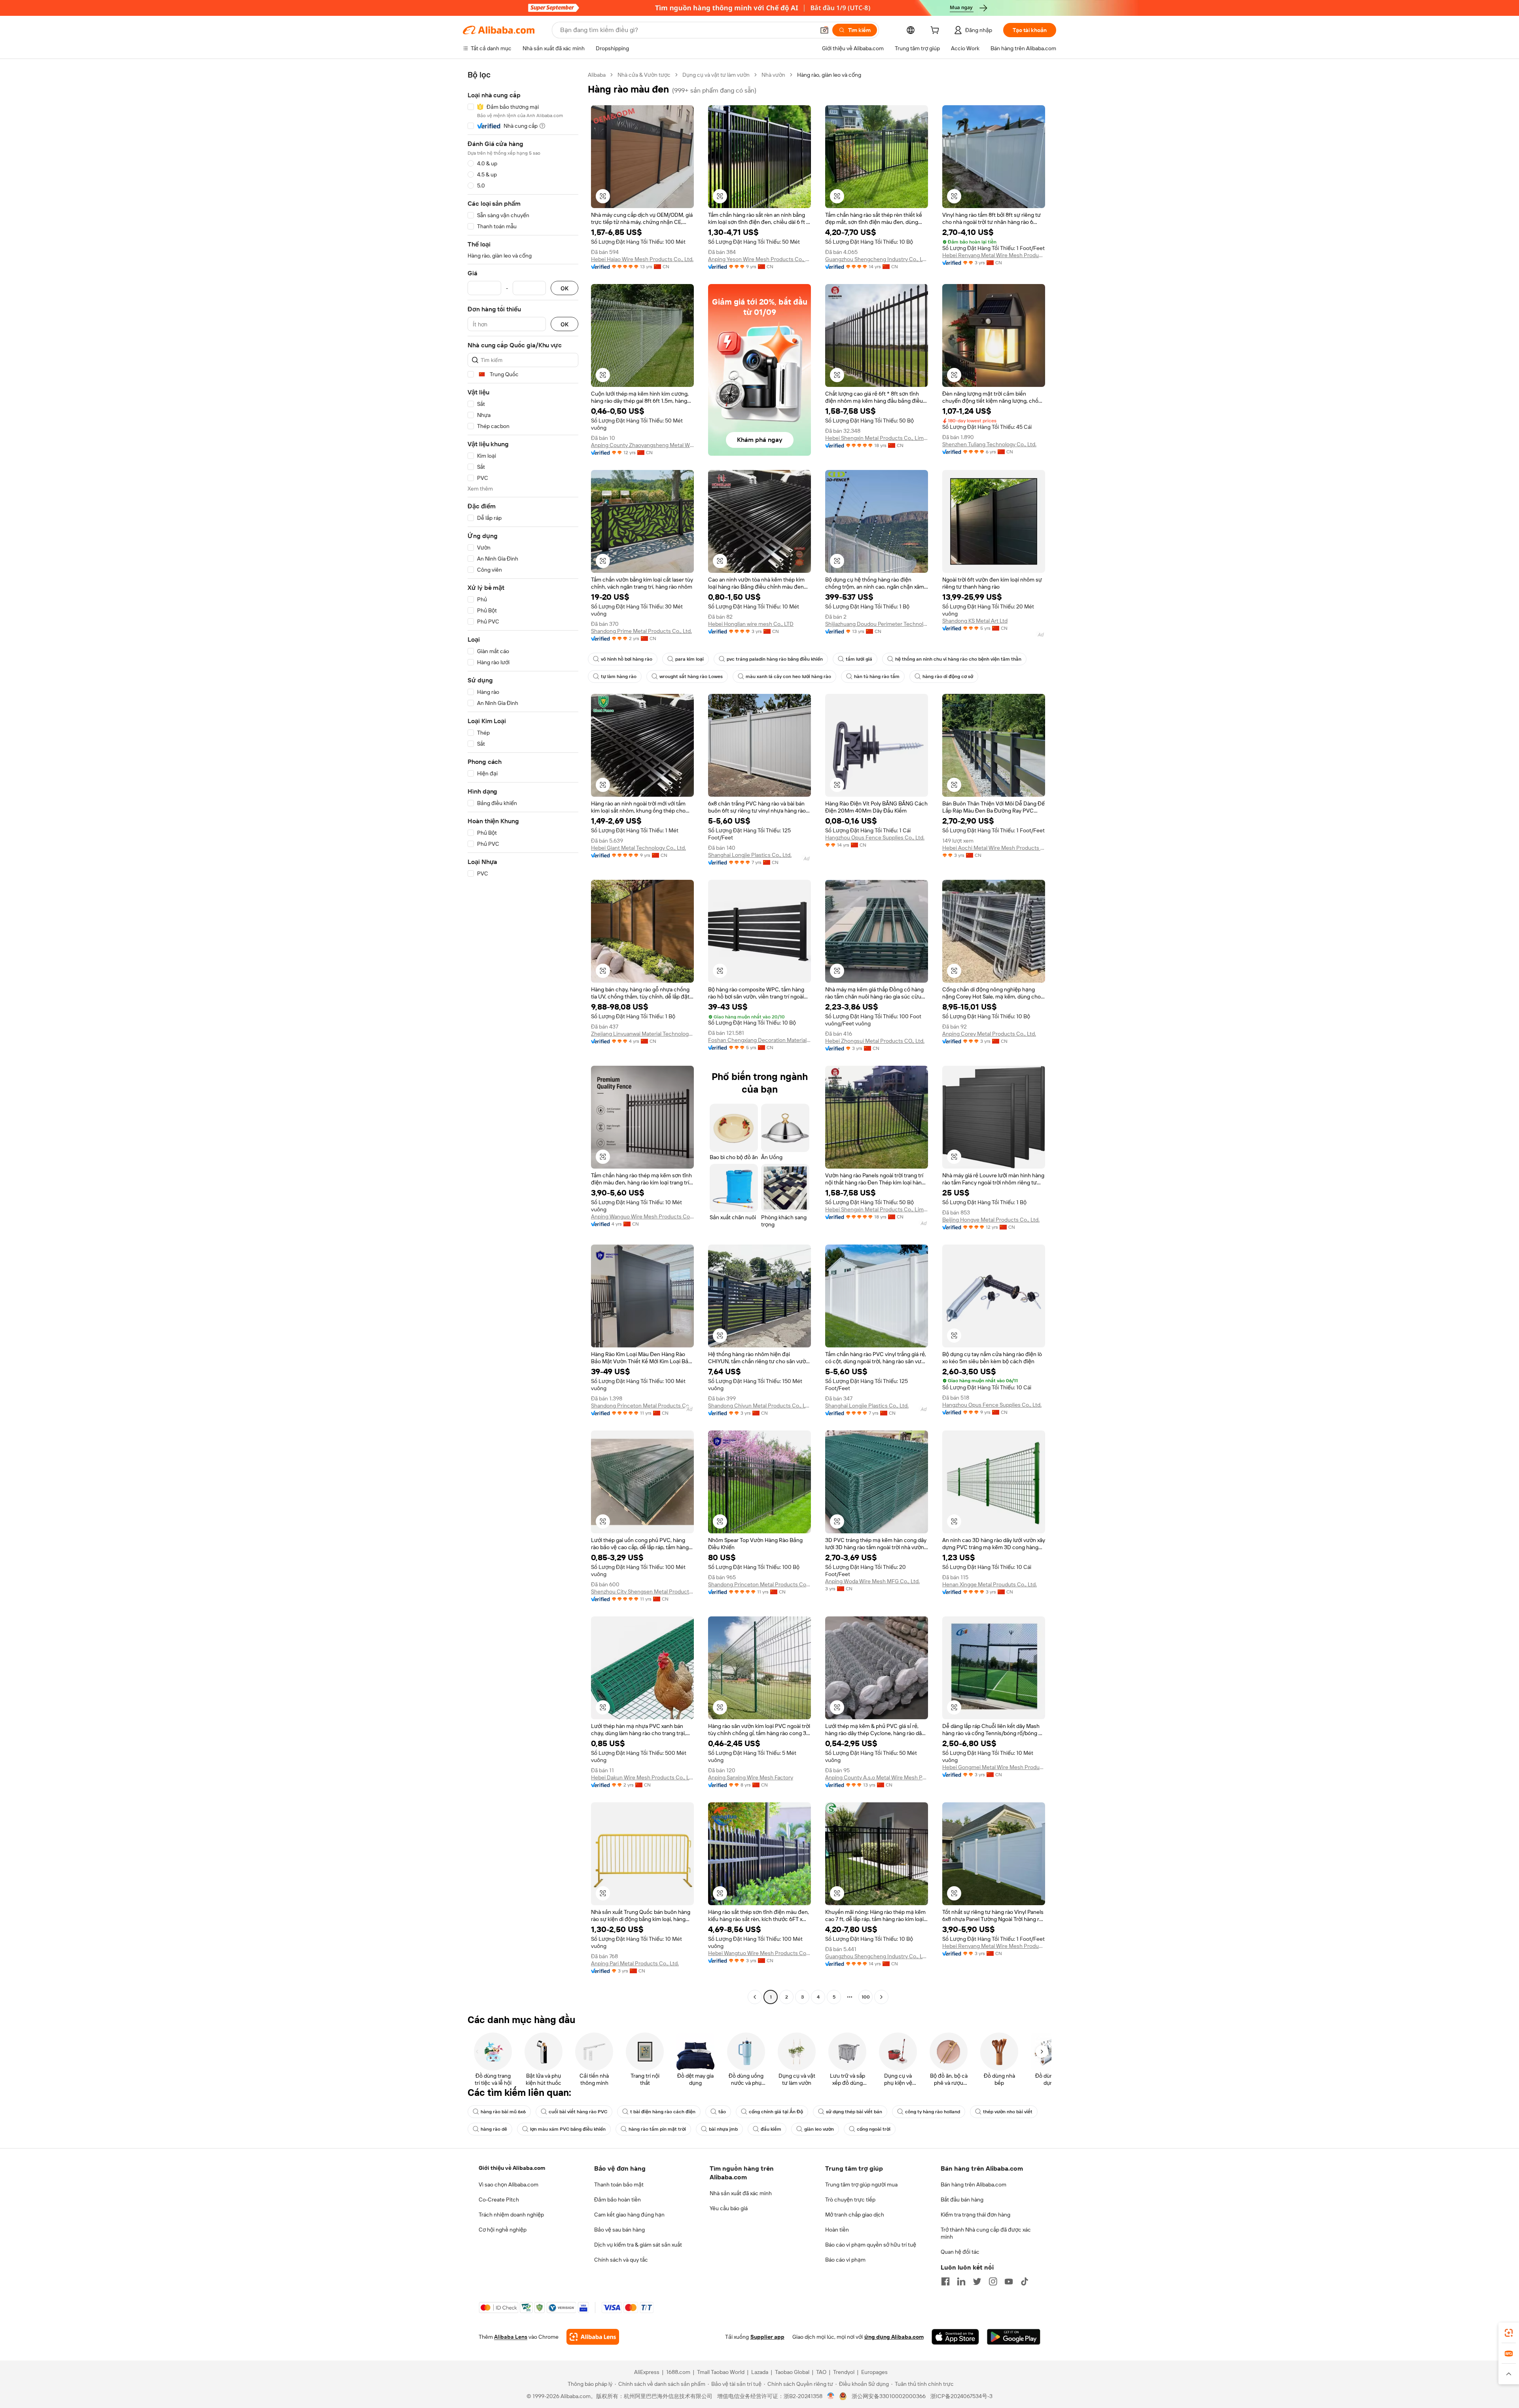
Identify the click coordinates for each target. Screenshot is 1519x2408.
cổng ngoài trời (874, 2129)
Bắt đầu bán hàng (962, 2200)
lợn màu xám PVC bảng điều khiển (568, 2129)
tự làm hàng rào (619, 676)
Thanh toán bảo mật (619, 2184)
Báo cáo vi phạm (845, 2260)
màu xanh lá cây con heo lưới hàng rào (788, 676)
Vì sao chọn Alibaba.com (509, 2184)
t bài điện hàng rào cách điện (663, 2112)
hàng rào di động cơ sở (948, 676)
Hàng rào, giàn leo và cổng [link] (829, 75)
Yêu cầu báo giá (729, 2208)
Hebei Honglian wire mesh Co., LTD (751, 624)
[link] (1509, 2333)
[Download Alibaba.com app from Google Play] (1014, 2337)
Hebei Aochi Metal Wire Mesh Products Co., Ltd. (994, 848)
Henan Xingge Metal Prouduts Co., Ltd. (990, 1584)
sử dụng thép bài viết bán (854, 2112)
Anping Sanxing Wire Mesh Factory (751, 1777)
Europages (874, 2372)
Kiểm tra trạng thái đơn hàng (975, 2215)
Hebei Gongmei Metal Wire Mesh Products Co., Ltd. (994, 1767)
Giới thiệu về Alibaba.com (512, 2168)
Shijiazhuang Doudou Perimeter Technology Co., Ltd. (877, 624)
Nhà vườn (773, 75)
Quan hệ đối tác (960, 2252)
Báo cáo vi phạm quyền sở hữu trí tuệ (871, 2245)
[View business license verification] (831, 2396)
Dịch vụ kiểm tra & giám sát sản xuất (638, 2245)
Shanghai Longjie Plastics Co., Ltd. (750, 855)
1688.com (678, 2372)
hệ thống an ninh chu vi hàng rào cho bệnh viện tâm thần (958, 659)
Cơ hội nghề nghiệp (503, 2230)
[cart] (936, 31)
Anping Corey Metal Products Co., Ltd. (989, 1034)
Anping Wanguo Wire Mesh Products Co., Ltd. (642, 1216)
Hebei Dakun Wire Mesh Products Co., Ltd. (642, 1777)
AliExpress (647, 2372)
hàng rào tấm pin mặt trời (657, 2129)
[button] (824, 30)
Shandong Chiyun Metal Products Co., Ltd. (759, 1406)
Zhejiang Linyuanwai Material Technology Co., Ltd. (642, 1034)
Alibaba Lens (511, 2337)
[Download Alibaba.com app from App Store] (955, 2337)
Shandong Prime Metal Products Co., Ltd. (641, 631)
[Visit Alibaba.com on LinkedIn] (961, 2281)
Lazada (760, 2372)
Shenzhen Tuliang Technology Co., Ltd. (989, 444)
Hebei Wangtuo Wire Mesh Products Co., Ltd (759, 1953)
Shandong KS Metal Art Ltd (975, 621)
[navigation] (523, 1037)
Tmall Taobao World (721, 2372)
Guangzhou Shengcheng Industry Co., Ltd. (877, 259)
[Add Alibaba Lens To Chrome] (593, 2337)
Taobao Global (792, 2372)
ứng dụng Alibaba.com (894, 2337)
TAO (821, 2372)
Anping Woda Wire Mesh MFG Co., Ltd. (872, 1581)
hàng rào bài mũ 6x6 (503, 2112)
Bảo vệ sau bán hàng (619, 2230)
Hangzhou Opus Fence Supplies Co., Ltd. (875, 837)
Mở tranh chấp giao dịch (855, 2215)
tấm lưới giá (859, 659)
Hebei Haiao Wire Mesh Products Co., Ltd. (642, 259)
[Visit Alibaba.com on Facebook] (945, 2281)
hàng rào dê (494, 2129)
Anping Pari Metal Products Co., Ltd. (635, 1963)
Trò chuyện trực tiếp (850, 2200)
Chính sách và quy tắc (621, 2260)
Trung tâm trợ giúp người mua (861, 2184)
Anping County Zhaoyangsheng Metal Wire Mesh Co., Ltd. (642, 445)
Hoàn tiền (837, 2230)
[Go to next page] (881, 1997)
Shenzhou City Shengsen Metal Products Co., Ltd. (642, 1591)
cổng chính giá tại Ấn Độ (776, 2112)
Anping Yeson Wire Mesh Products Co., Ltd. (759, 259)
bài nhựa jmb (723, 2129)
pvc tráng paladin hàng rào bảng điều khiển (775, 659)
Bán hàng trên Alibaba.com (974, 2184)
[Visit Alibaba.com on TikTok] (1025, 2281)
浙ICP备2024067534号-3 (961, 2396)
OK (564, 288)
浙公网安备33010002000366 (889, 2396)
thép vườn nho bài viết (1008, 2112)
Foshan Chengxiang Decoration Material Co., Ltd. (759, 1040)
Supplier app (767, 2337)
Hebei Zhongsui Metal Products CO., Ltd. (875, 1041)
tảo (722, 2112)
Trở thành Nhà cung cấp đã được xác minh (986, 2233)
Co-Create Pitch (499, 2200)
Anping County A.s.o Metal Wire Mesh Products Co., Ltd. (877, 1777)
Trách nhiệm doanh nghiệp (511, 2215)
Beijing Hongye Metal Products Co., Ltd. (991, 1220)
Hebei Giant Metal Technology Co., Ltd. (638, 848)
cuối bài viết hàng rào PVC (578, 2112)
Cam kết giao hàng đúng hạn (629, 2215)
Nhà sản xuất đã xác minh (741, 2193)
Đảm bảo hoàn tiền (617, 2200)
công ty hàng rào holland (933, 2112)
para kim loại (689, 659)
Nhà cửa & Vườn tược (644, 75)
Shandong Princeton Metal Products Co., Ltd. (642, 1406)
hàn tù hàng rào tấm (877, 676)
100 (866, 1997)
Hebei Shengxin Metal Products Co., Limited (877, 438)
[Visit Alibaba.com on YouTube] (1009, 2281)
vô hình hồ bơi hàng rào (627, 659)
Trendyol (844, 2372)
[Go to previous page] (755, 1997)
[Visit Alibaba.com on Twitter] (977, 2281)
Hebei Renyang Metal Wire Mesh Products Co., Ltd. (994, 255)
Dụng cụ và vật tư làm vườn (716, 75)
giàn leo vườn (819, 2129)
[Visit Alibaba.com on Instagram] (993, 2281)
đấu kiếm (771, 2129)
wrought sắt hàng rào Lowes (691, 676)
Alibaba (597, 75)
